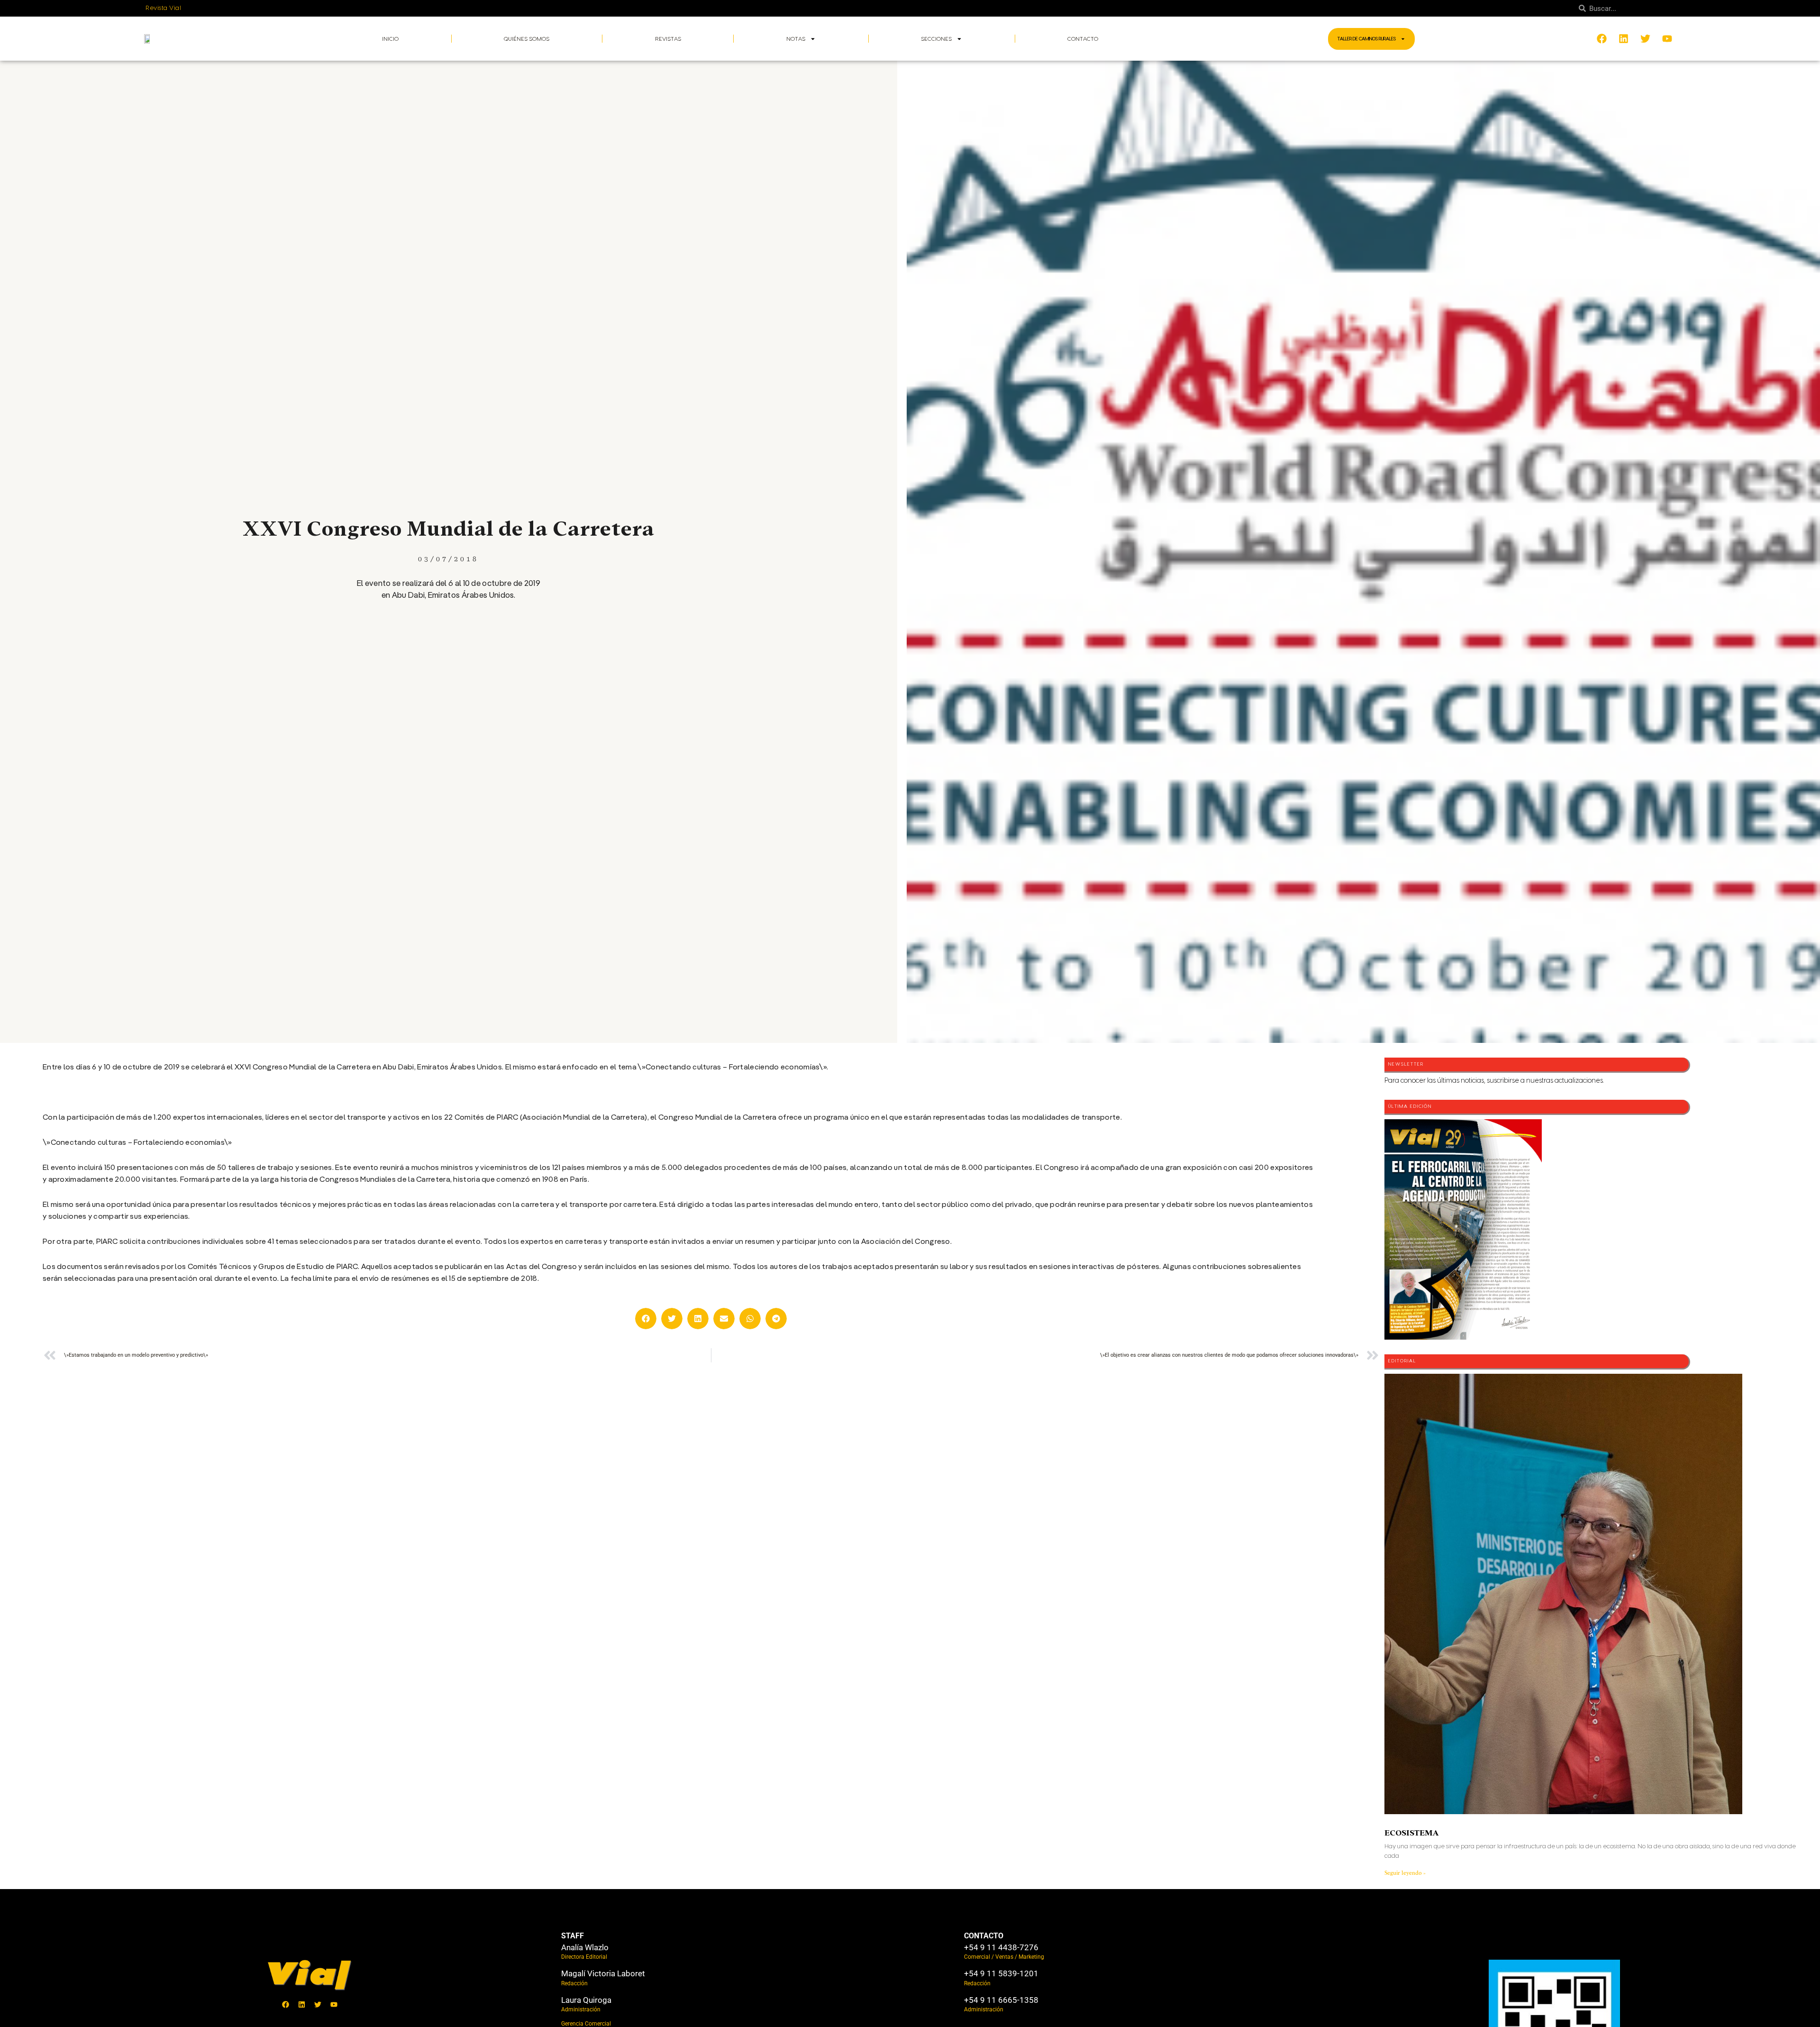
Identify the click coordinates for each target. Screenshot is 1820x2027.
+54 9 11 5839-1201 (1001, 1973)
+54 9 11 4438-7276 (1001, 1947)
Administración (581, 2009)
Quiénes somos (527, 39)
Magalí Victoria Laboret (603, 1973)
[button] (646, 1319)
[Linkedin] (302, 2004)
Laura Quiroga (586, 2000)
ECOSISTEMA (1411, 1833)
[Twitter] (318, 2004)
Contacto (1083, 39)
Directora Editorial (584, 1957)
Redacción (574, 1983)
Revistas (668, 39)
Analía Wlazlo (585, 1947)
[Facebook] (286, 2004)
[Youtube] (334, 2004)
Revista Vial (163, 8)
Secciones (936, 39)
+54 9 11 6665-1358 (1001, 2000)
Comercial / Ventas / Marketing (1004, 1957)
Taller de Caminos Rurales (1367, 39)
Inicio (390, 39)
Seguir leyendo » (1405, 1873)
